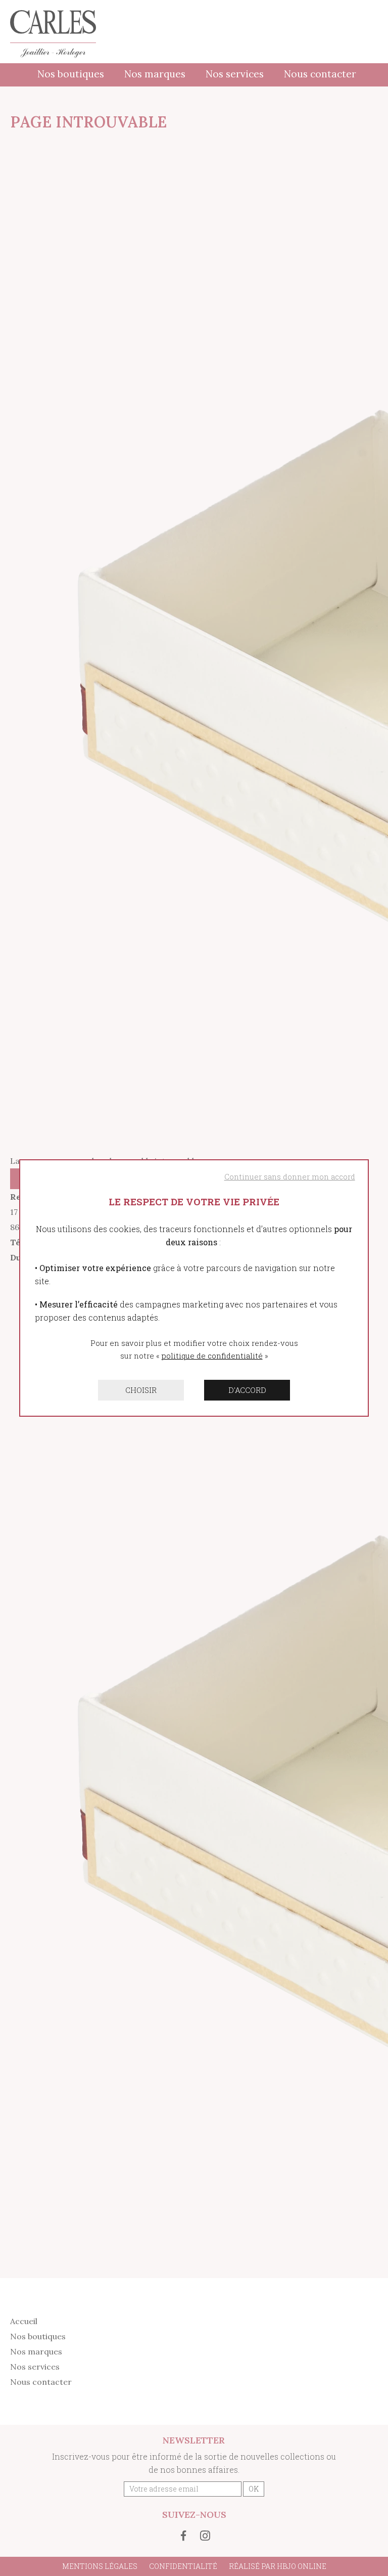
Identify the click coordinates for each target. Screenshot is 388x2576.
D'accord (247, 1390)
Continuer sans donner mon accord (290, 1176)
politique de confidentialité (212, 1356)
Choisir (141, 1390)
